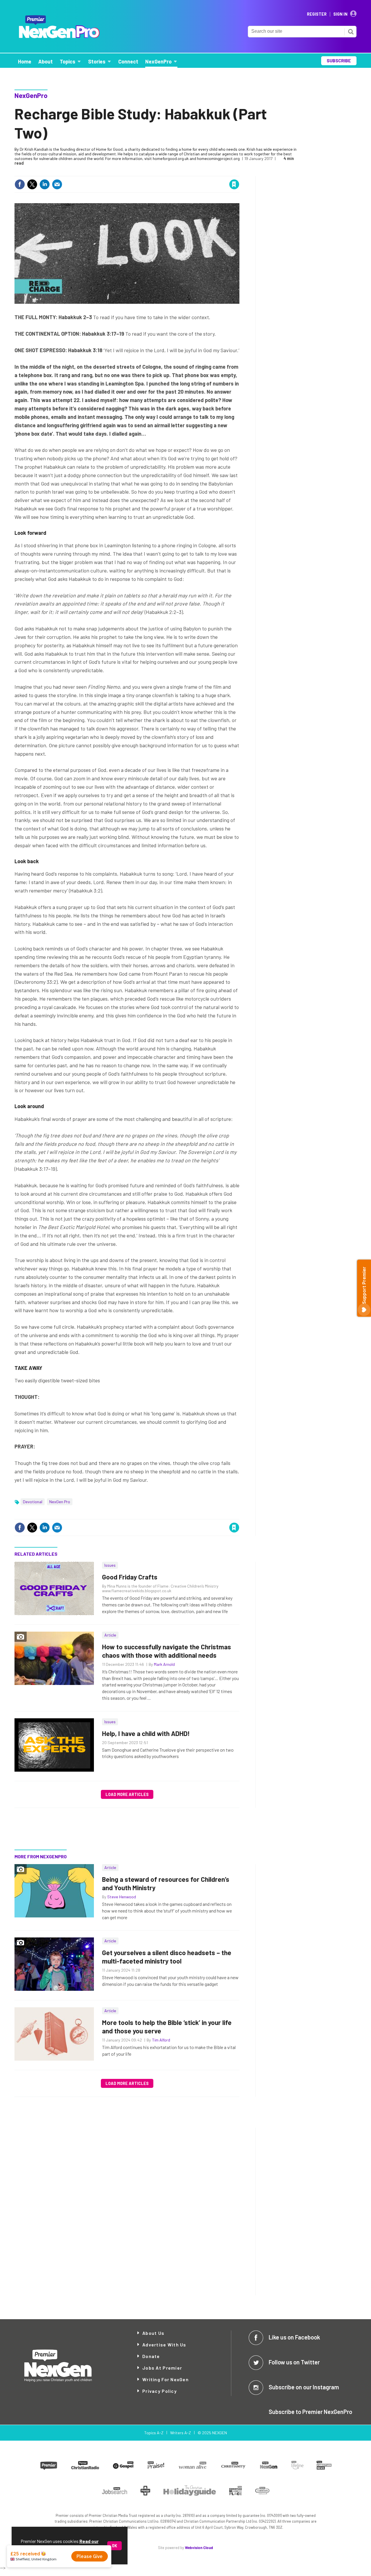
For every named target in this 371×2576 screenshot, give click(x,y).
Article (110, 1635)
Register (317, 14)
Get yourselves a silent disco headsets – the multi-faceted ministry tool (167, 1957)
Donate (151, 2356)
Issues (110, 1565)
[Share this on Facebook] (20, 184)
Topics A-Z (154, 2433)
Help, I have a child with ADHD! (146, 1733)
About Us (153, 2333)
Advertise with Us (164, 2345)
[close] (239, 172)
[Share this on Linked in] (45, 184)
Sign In (340, 14)
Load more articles (127, 1794)
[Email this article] (57, 184)
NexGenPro (31, 95)
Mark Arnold (164, 1664)
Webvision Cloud (199, 2548)
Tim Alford (161, 2040)
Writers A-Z (181, 2433)
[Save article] (234, 184)
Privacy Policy (160, 2391)
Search (351, 32)
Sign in (165, 172)
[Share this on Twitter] (32, 184)
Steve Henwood (122, 1897)
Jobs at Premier (162, 2368)
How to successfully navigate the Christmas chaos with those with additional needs (167, 1651)
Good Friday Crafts (130, 1577)
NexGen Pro (60, 1502)
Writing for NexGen (166, 2379)
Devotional (33, 1502)
